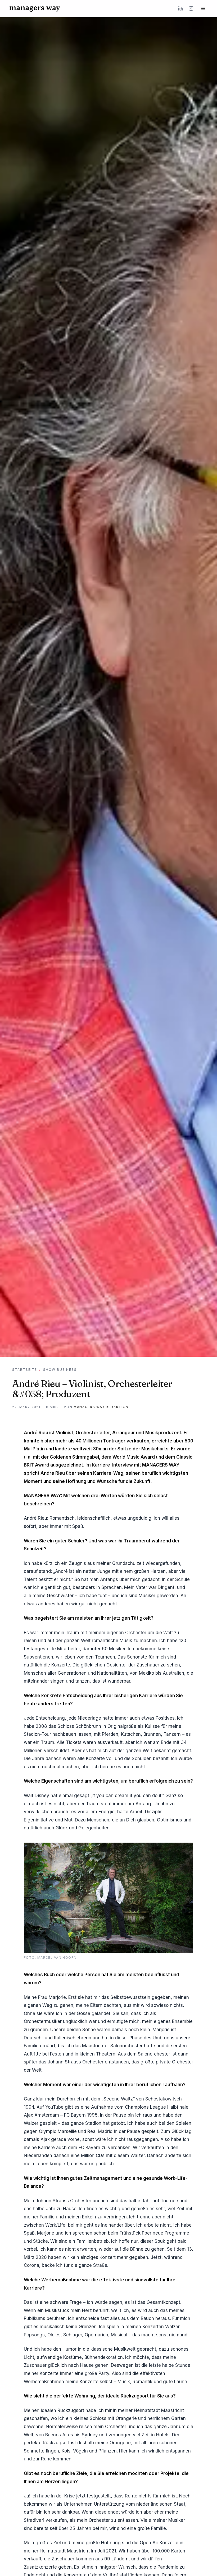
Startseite (25, 1370)
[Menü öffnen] (203, 8)
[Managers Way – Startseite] (35, 8)
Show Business (60, 1370)
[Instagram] (191, 8)
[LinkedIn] (180, 8)
